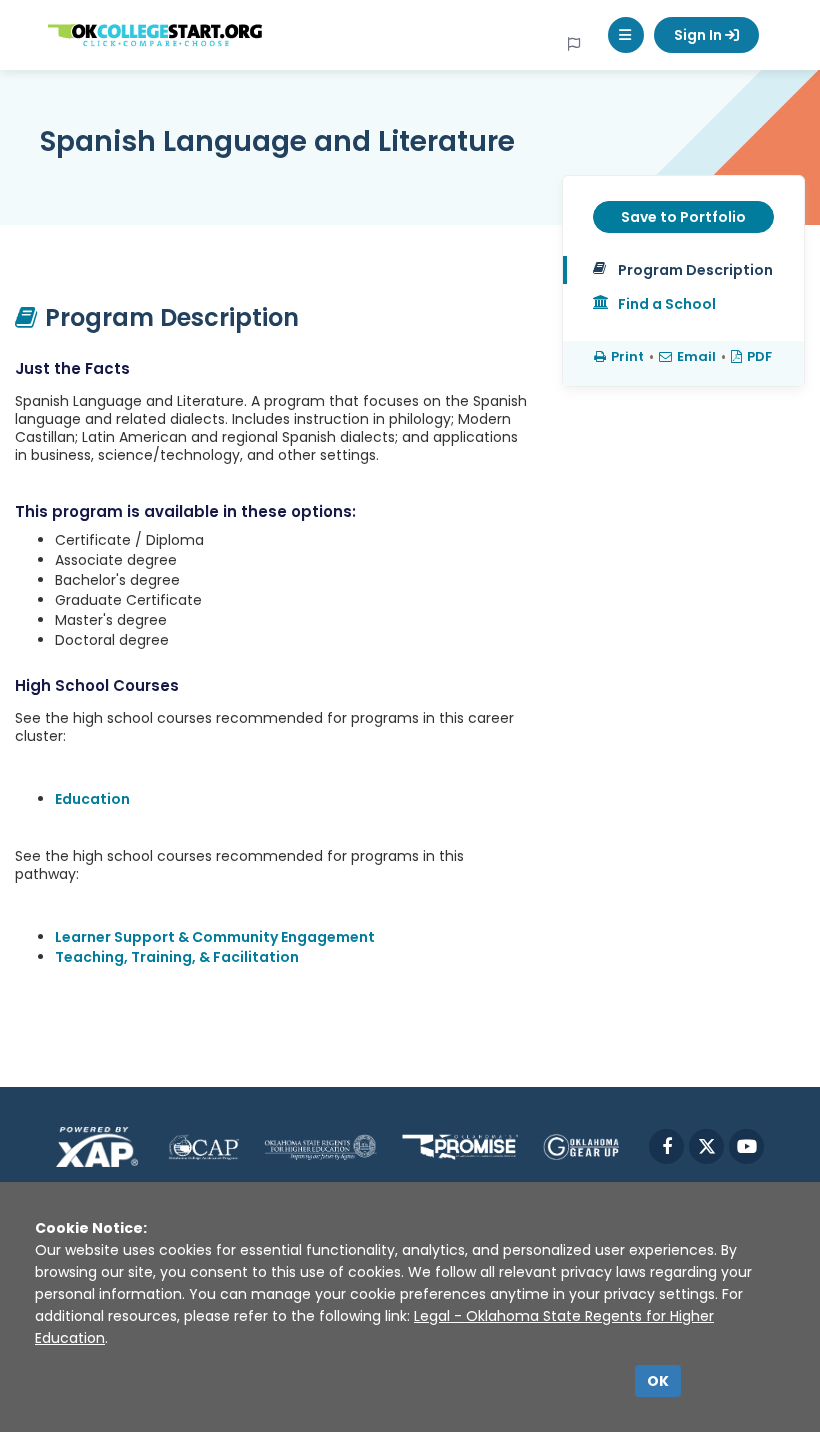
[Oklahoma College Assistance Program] (203, 1147)
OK (658, 1381)
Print (627, 356)
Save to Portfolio (683, 217)
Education (92, 799)
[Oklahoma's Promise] (460, 1147)
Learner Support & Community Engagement (215, 937)
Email (696, 356)
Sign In (699, 35)
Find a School (667, 304)
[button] (626, 35)
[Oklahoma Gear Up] (581, 1147)
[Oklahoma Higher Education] (320, 1147)
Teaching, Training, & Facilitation (177, 957)
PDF (759, 356)
